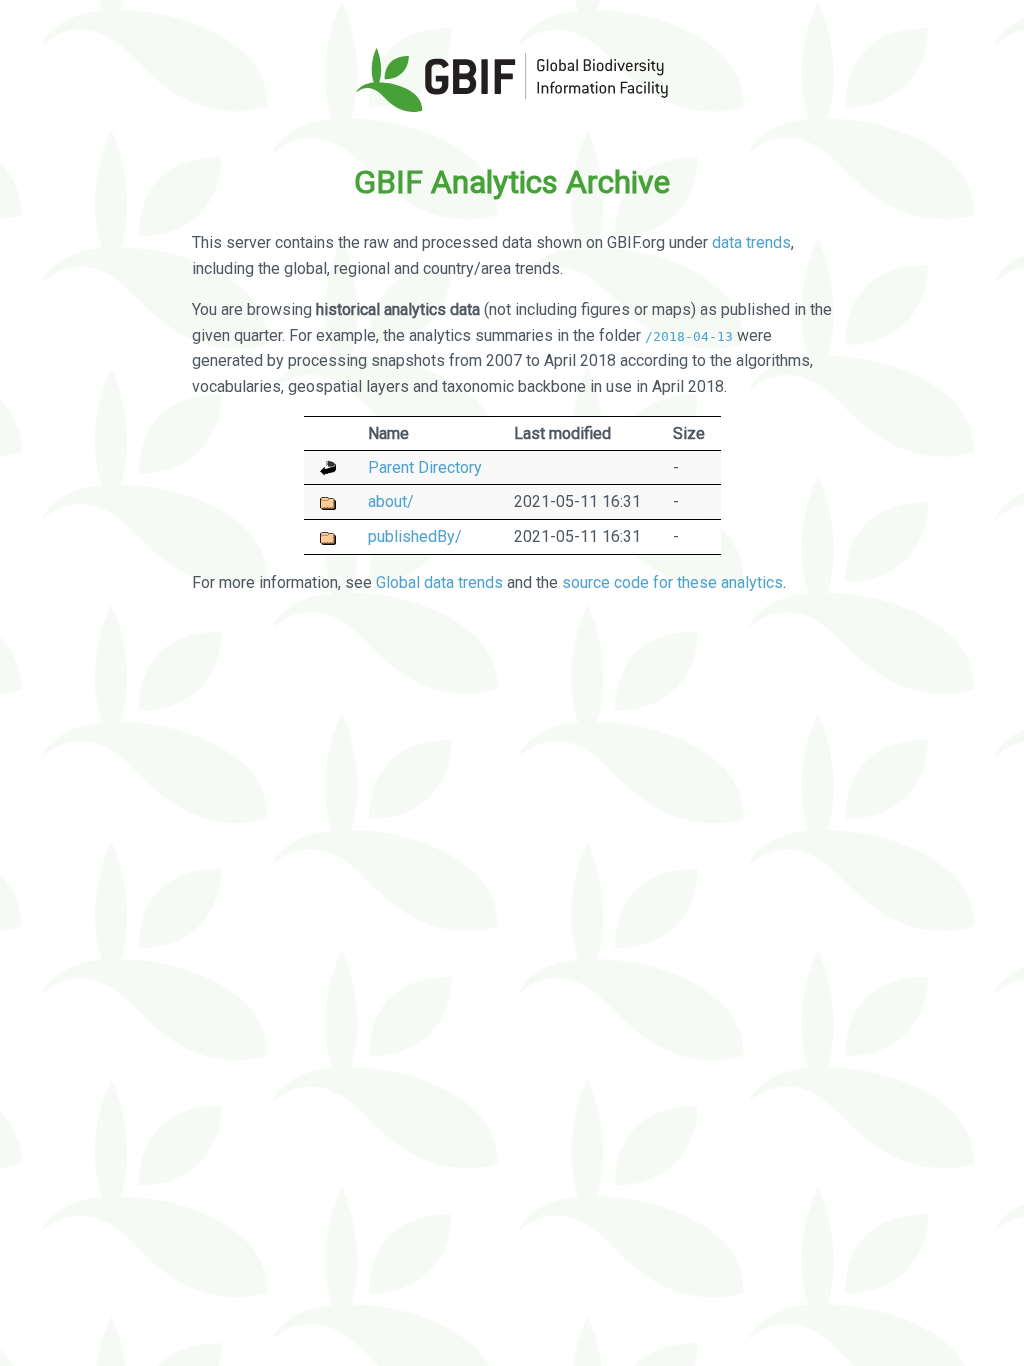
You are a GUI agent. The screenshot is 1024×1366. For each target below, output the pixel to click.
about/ (391, 501)
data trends (751, 242)
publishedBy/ (415, 536)
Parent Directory (425, 467)
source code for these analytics (672, 582)
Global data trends (439, 582)
